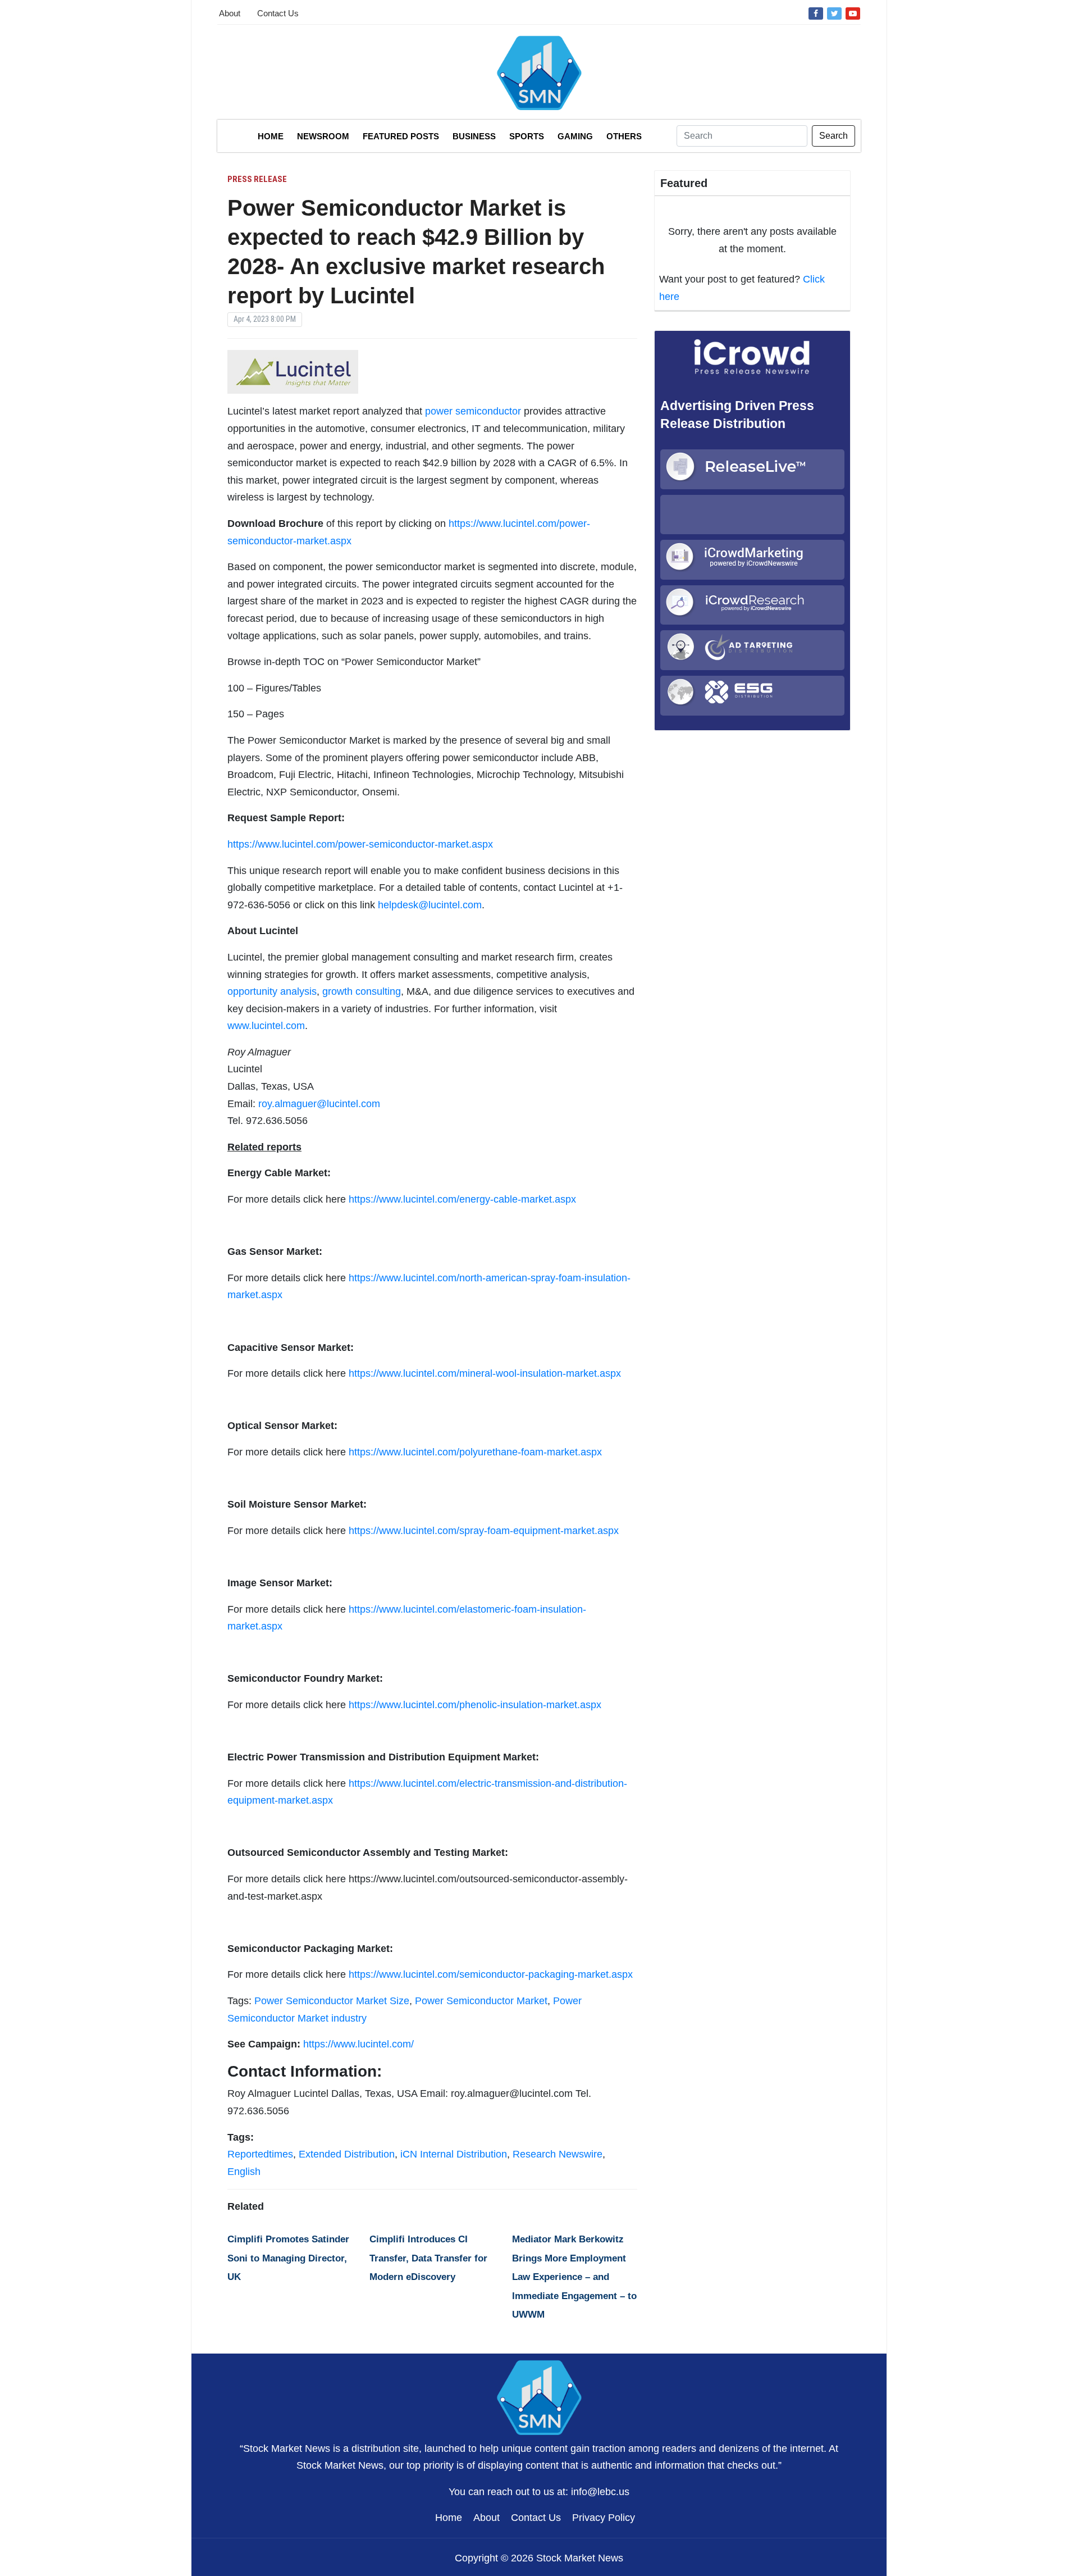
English (244, 2172)
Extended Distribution (347, 2154)
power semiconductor (473, 411)
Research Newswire (558, 2154)
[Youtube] (853, 13)
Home (271, 136)
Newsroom (323, 136)
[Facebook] (816, 13)
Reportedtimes (260, 2154)
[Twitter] (834, 13)
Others (624, 136)
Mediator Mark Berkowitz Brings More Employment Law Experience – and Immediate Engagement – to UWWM (574, 2277)
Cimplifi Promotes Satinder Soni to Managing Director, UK (288, 2258)
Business (474, 136)
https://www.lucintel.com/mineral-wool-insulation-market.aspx (485, 1373)
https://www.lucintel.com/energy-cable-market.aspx (462, 1199)
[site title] (539, 2396)
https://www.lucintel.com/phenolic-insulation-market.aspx (475, 1705)
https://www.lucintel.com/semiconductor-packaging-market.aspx (491, 1974)
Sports (527, 136)
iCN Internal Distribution (454, 2154)
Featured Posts (401, 136)
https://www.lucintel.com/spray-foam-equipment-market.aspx (484, 1531)
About (230, 13)
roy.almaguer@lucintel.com (319, 1104)
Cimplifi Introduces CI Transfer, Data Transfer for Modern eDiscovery (428, 2258)
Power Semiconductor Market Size (332, 2001)
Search (833, 136)
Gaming (575, 136)
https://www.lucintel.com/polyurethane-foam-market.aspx (475, 1452)
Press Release (257, 179)
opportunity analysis (272, 991)
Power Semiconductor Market (481, 2001)
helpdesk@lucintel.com (430, 905)
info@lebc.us (600, 2492)
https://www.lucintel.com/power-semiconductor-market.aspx (360, 844)
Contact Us (278, 13)
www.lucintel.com (266, 1026)
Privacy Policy (604, 2518)
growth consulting (362, 991)
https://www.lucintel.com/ (358, 2044)
